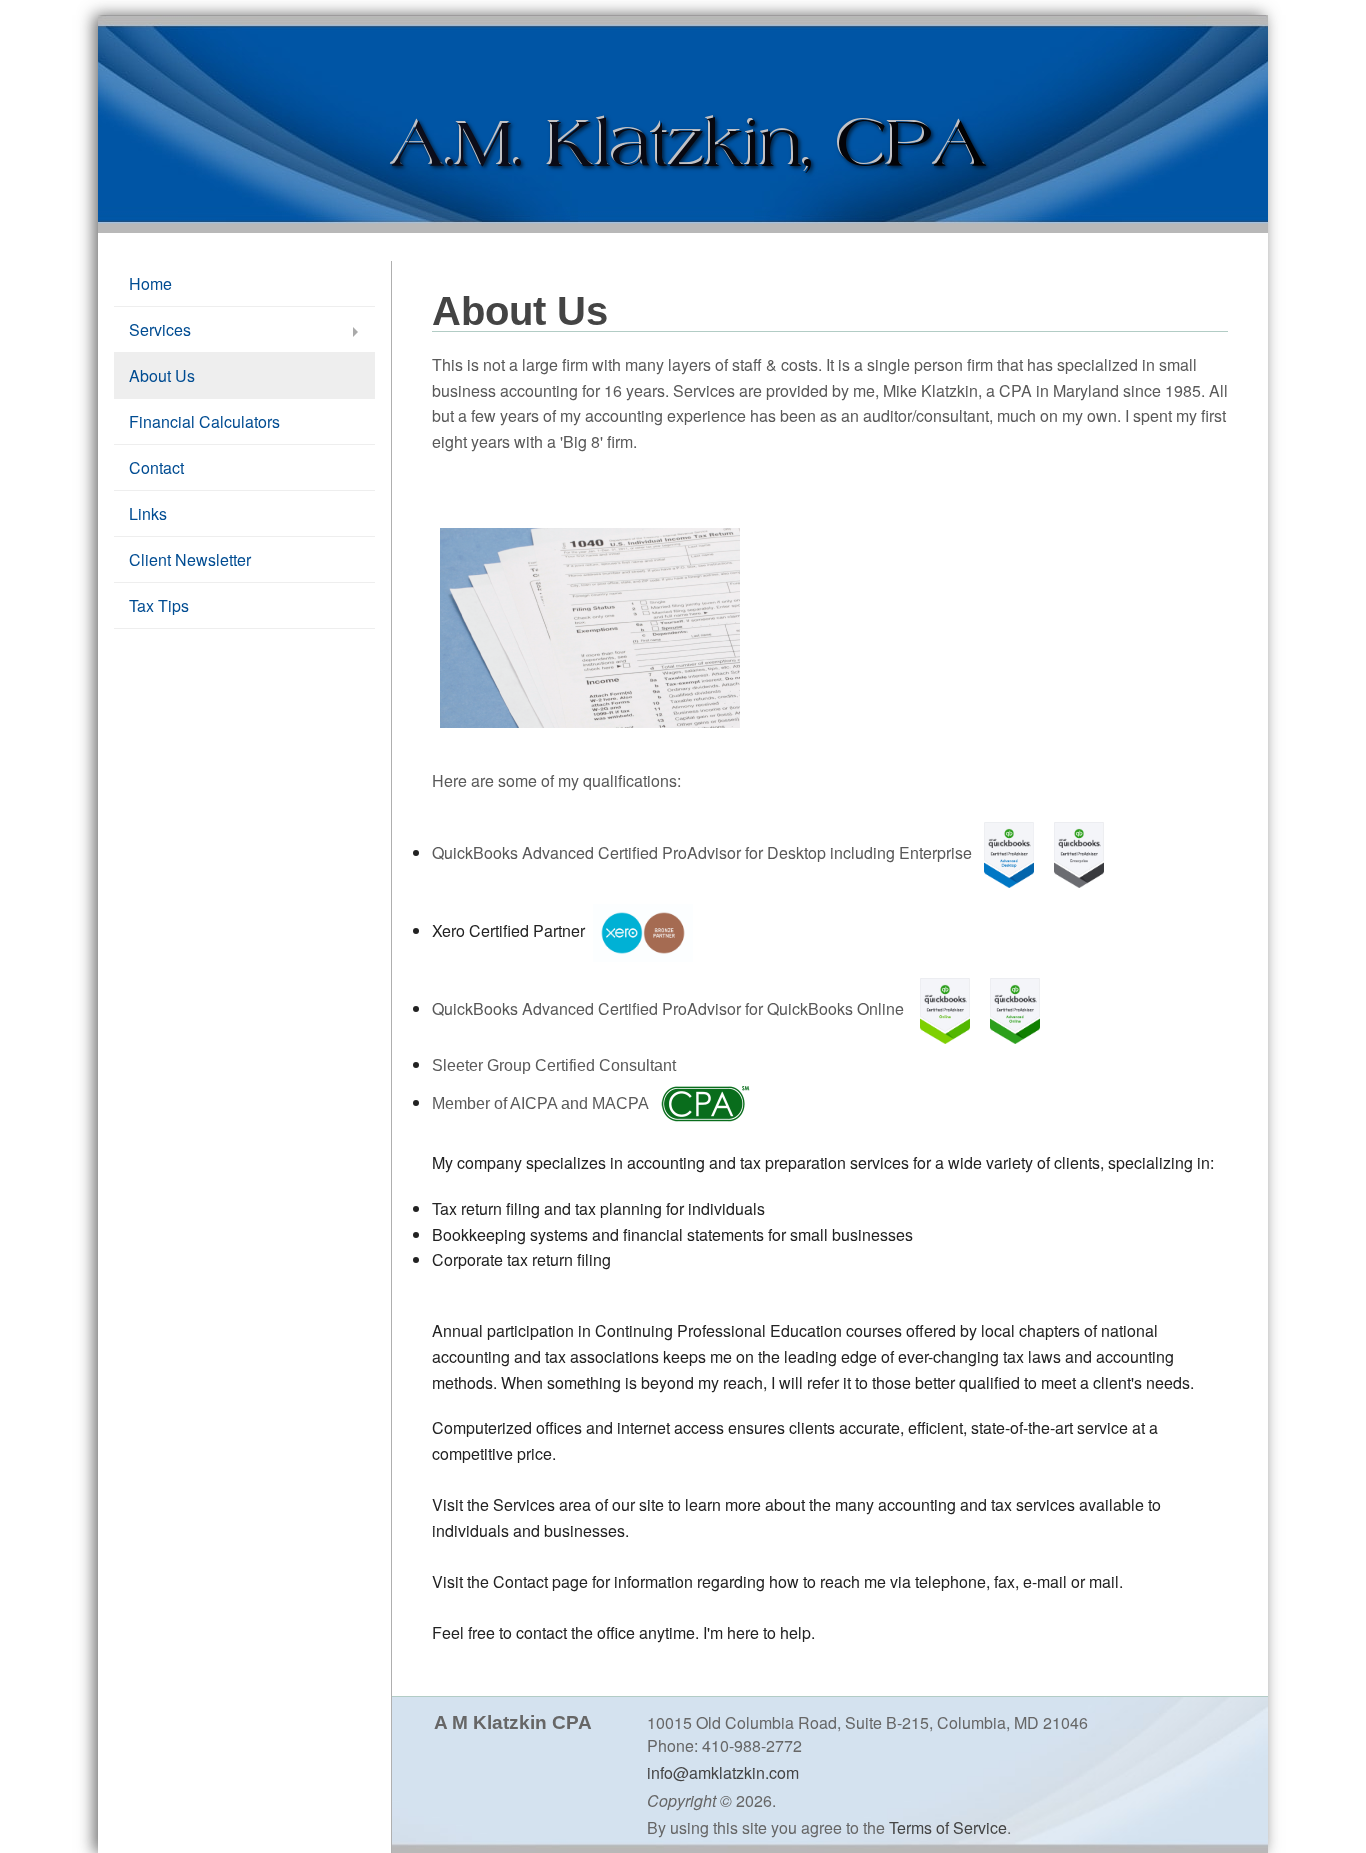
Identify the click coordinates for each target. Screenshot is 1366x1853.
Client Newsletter (190, 559)
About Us (162, 375)
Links (148, 513)
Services (160, 329)
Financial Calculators (204, 421)
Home (150, 283)
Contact (156, 467)
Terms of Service (948, 1827)
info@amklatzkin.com (723, 1772)
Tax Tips (159, 605)
